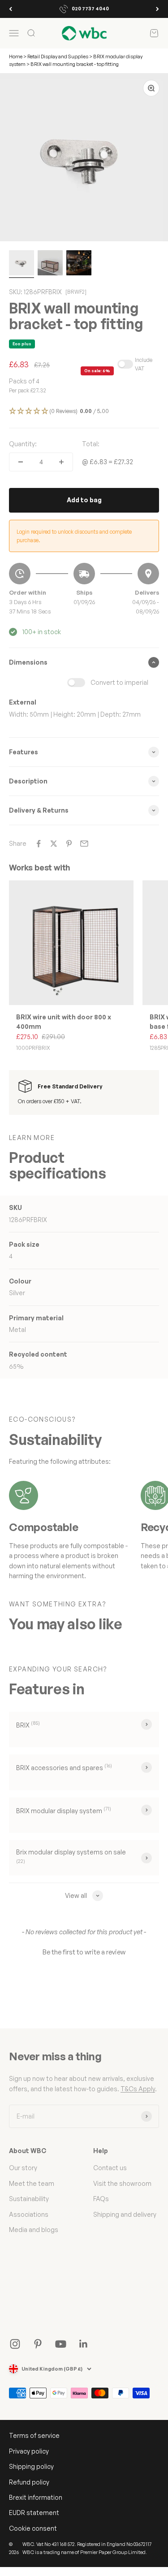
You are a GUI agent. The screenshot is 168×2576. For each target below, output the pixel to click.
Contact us (110, 2168)
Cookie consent (33, 2528)
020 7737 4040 (90, 9)
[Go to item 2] (50, 264)
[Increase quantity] (61, 462)
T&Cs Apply (138, 2089)
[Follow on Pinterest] (38, 2344)
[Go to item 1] (22, 264)
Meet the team (32, 2183)
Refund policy (29, 2482)
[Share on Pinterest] (69, 844)
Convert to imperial (119, 682)
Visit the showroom (122, 2183)
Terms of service (34, 2435)
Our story (23, 2168)
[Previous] (11, 9)
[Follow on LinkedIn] (84, 2344)
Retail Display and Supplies (58, 57)
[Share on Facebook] (39, 844)
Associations (29, 2214)
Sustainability (29, 2199)
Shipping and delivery (125, 2214)
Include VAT (144, 364)
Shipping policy (31, 2466)
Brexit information (36, 2497)
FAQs (101, 2199)
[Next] (157, 9)
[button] (84, 411)
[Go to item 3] (79, 264)
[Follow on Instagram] (15, 2344)
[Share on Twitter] (54, 844)
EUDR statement (34, 2513)
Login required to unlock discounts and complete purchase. (74, 536)
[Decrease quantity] (21, 462)
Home (16, 57)
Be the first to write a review (84, 1952)
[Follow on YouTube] (61, 2344)
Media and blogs (34, 2230)
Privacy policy (29, 2451)
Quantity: (23, 444)
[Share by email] (84, 844)
